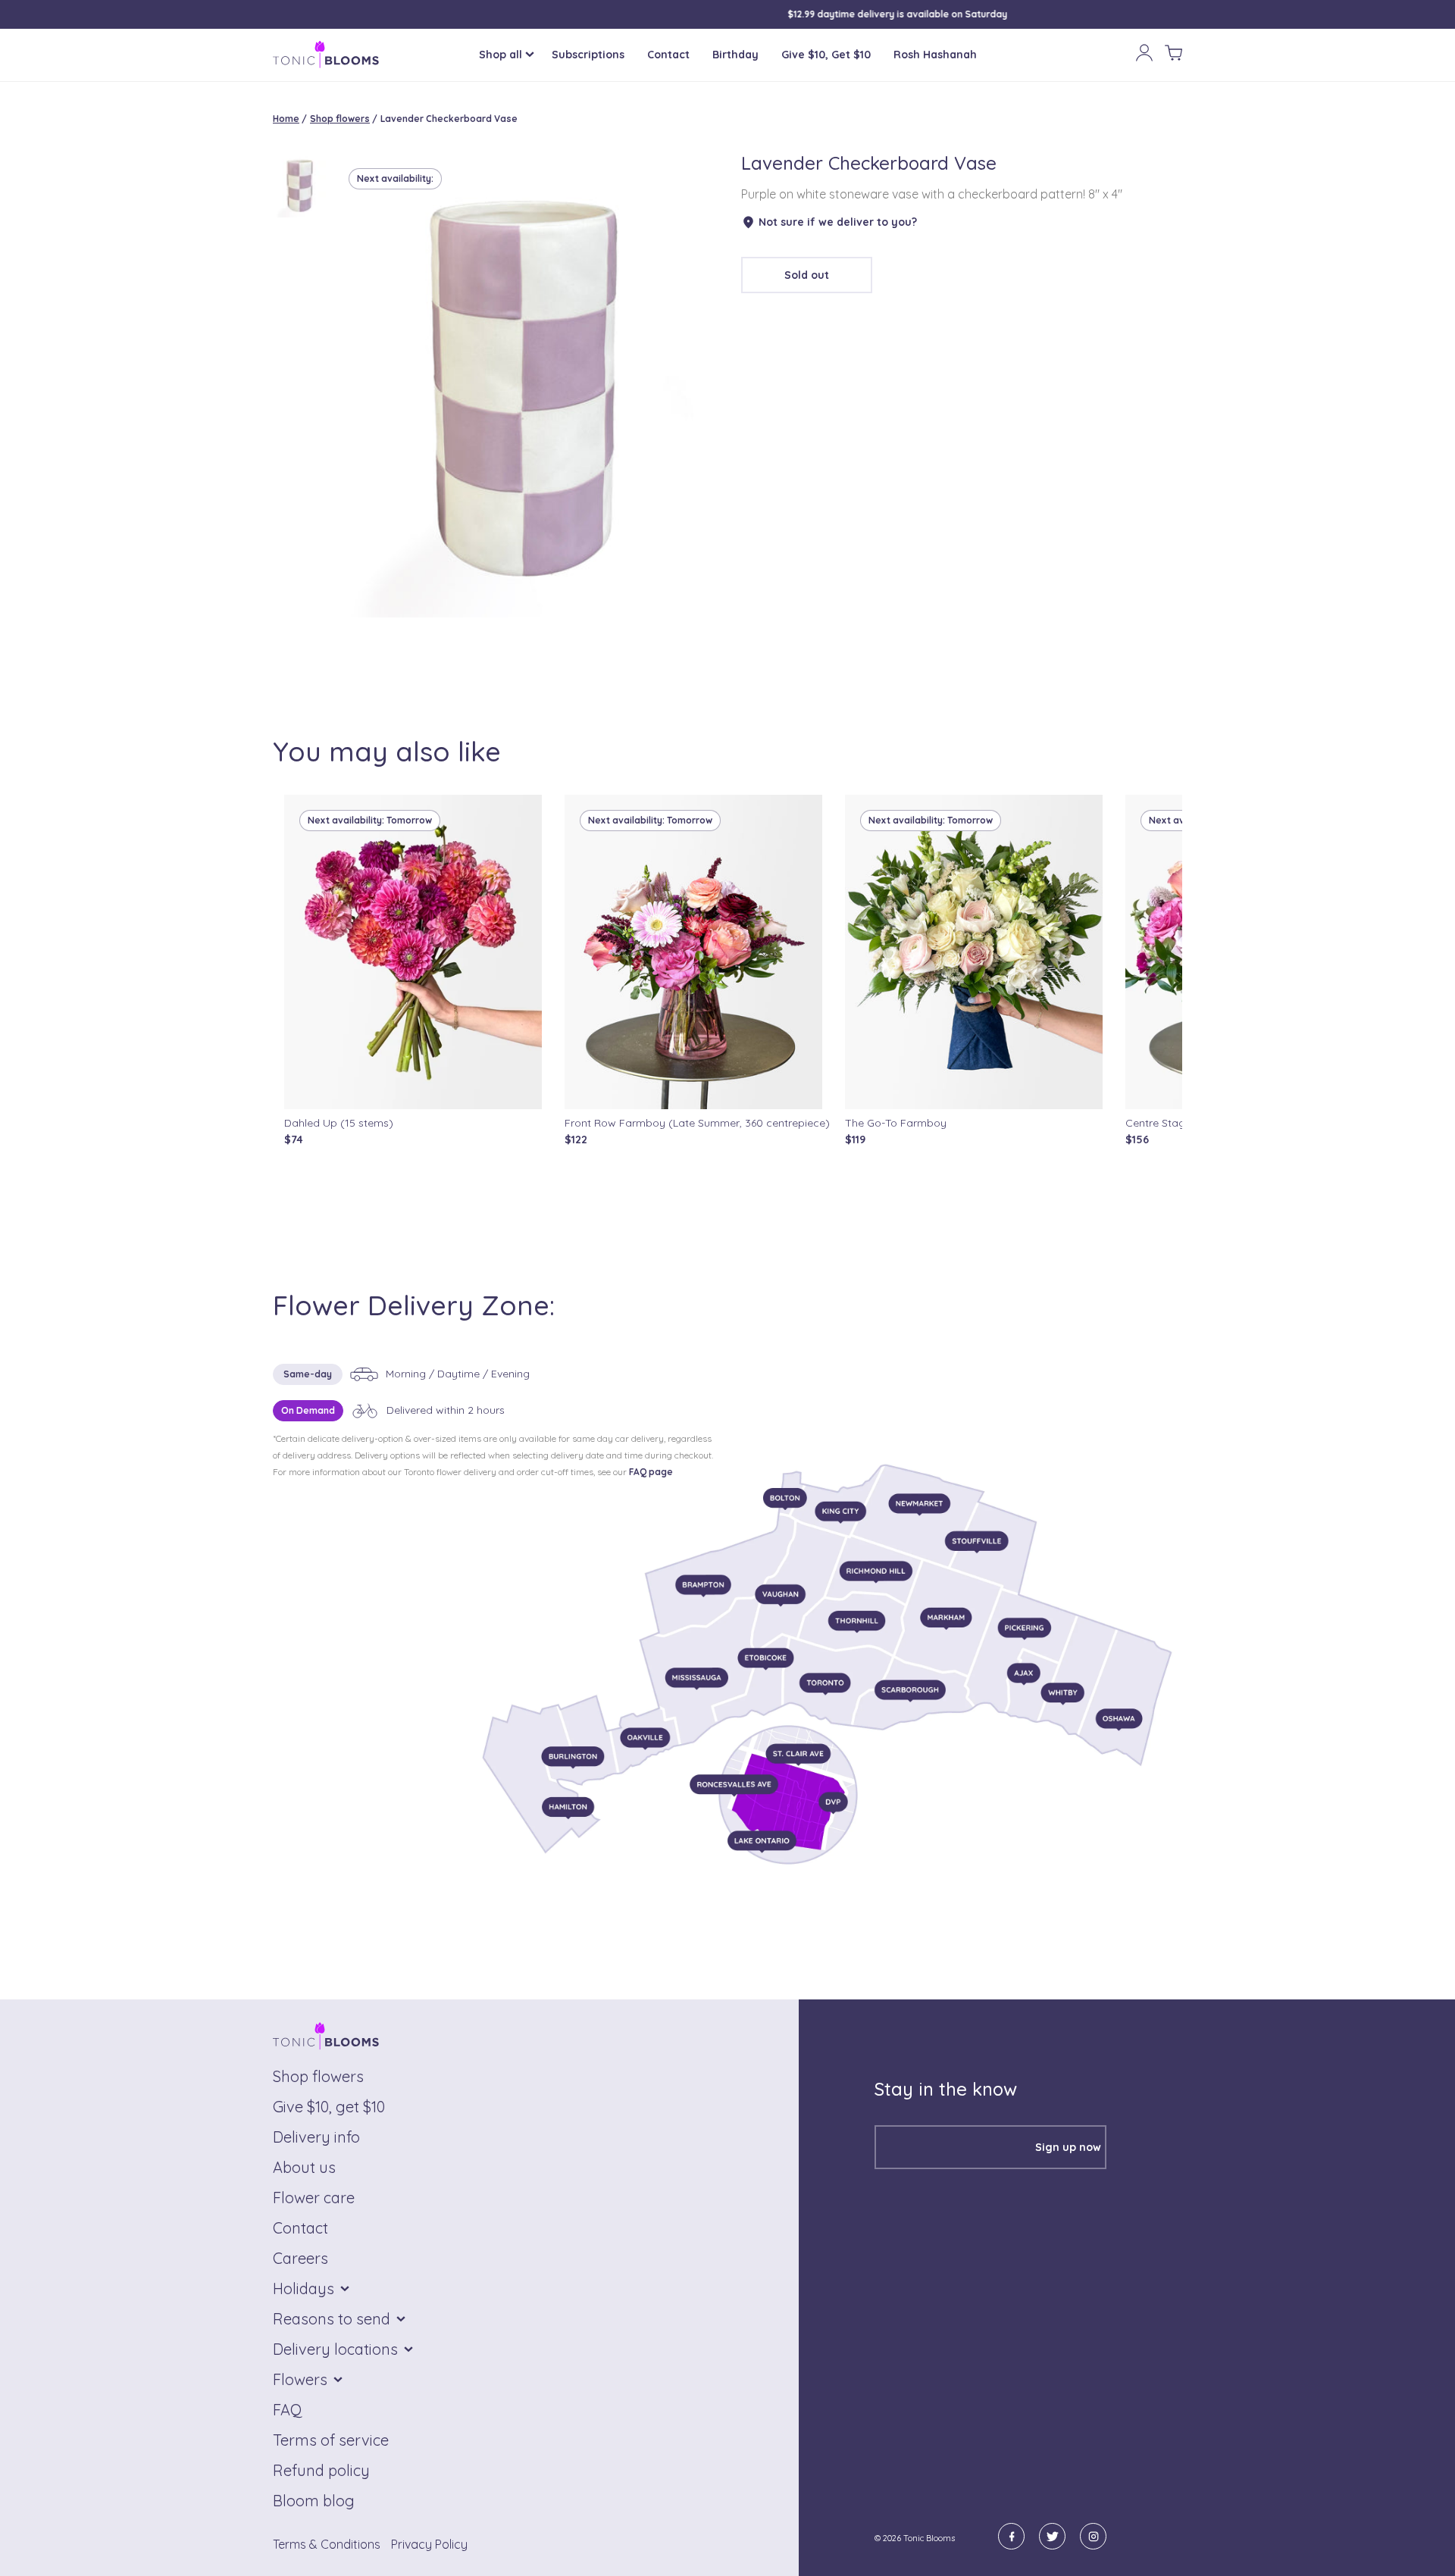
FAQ (288, 2410)
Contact (668, 55)
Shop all (501, 55)
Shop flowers (340, 119)
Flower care (314, 2198)
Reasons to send (332, 2319)
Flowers (300, 2379)
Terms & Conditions (327, 2544)
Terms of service (331, 2440)
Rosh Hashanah (935, 55)
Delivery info (316, 2137)
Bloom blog (314, 2501)
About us (304, 2167)
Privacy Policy (429, 2544)
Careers (300, 2258)
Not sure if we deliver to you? (838, 222)
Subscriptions (588, 55)
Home (286, 119)
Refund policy (321, 2470)
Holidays (304, 2288)
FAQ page (651, 1472)
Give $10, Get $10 (826, 55)
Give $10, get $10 (329, 2107)
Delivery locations (335, 2349)
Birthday (735, 55)
